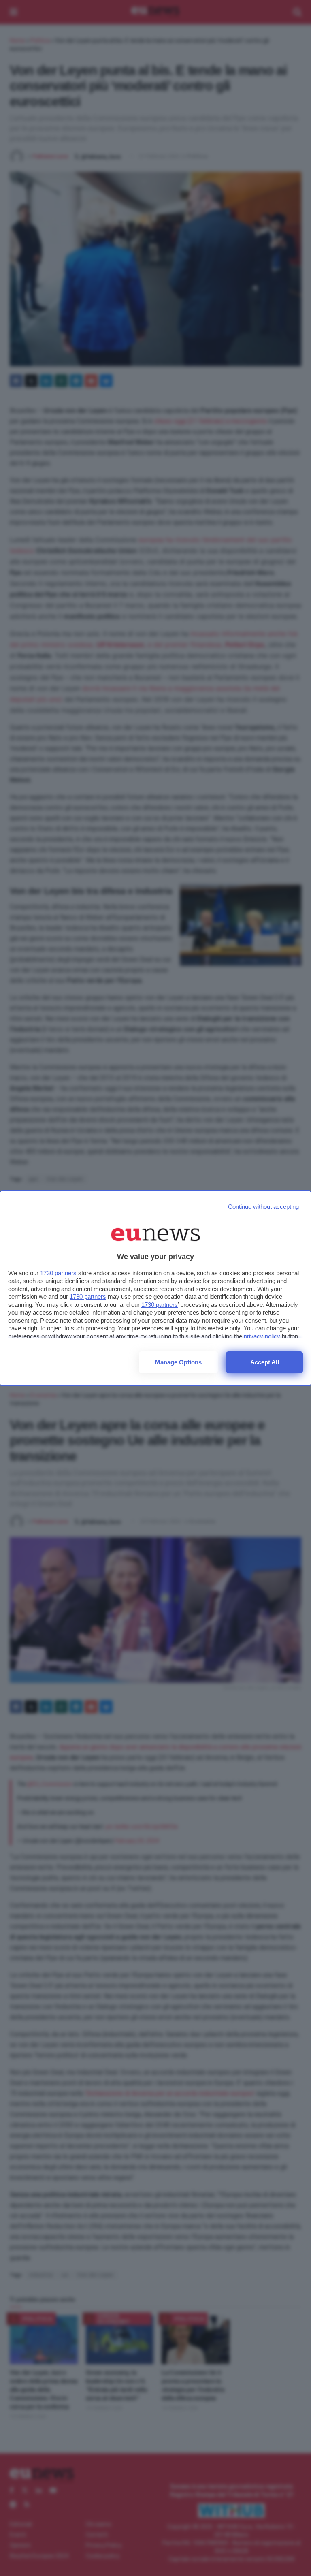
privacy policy (262, 1336)
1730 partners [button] (58, 1273)
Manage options (178, 1362)
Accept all (265, 1362)
